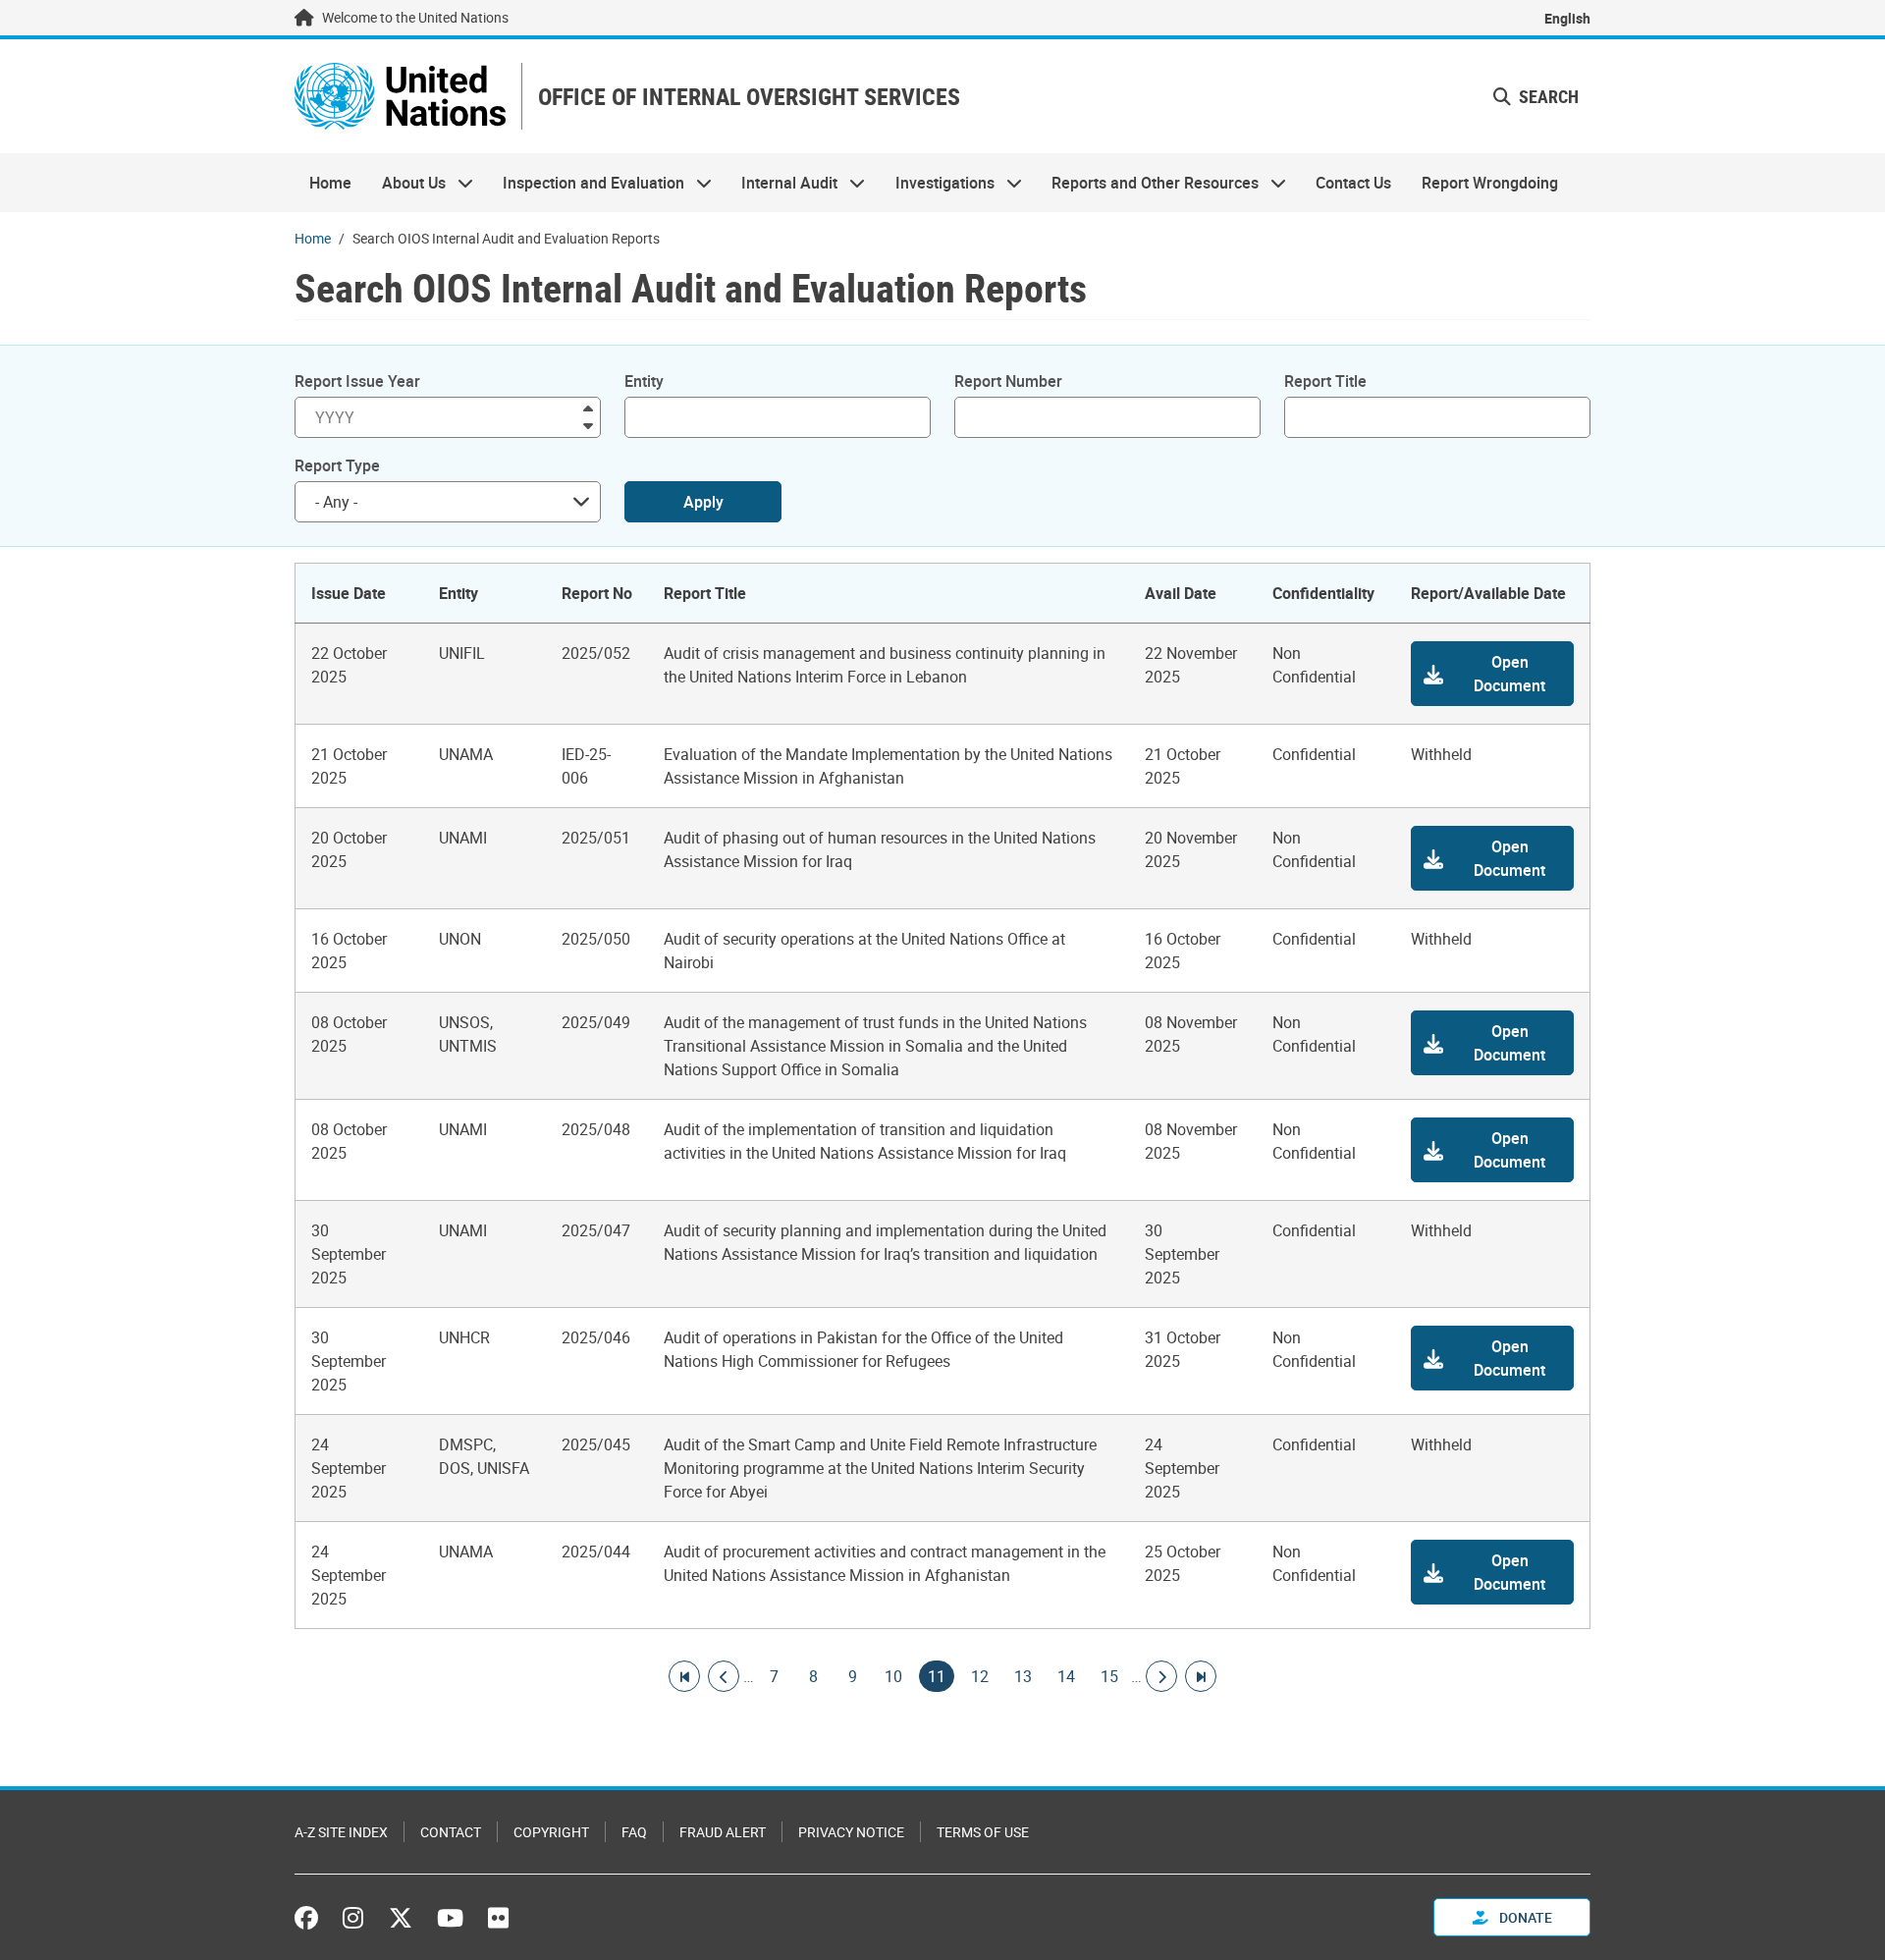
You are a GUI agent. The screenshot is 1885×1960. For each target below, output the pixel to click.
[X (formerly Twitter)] (401, 1918)
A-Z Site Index (341, 1832)
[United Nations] (400, 96)
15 (1109, 1676)
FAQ (634, 1832)
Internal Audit (782, 183)
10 (893, 1676)
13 (1023, 1676)
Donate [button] (1524, 1917)
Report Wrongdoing (1490, 183)
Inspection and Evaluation (586, 183)
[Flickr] (498, 1918)
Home (330, 183)
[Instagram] (353, 1918)
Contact (451, 1832)
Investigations (938, 183)
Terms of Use (983, 1832)
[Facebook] (311, 1918)
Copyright (551, 1832)
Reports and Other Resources (1148, 183)
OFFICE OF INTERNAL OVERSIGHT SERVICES (749, 97)
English (1567, 18)
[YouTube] (450, 1918)
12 (980, 1676)
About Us (405, 183)
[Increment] (588, 407)
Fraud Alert (723, 1832)
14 (1066, 1676)
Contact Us (1353, 183)
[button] (1536, 97)
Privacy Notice (851, 1832)
